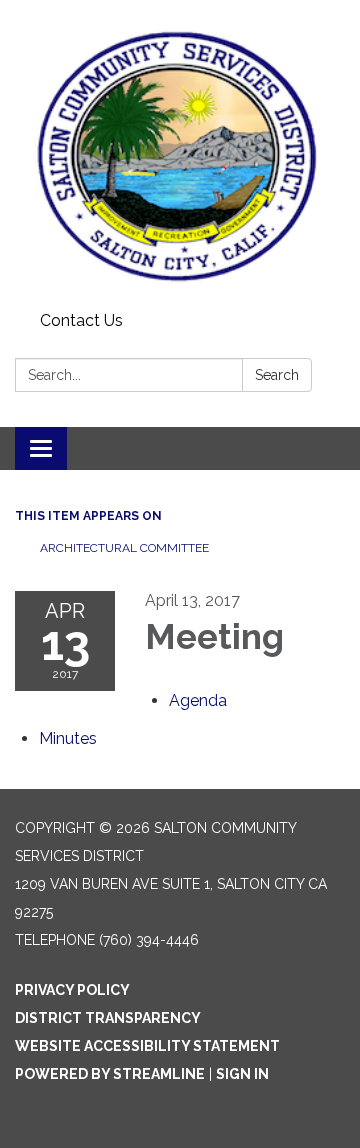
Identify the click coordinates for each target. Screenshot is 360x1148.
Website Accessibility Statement (147, 1046)
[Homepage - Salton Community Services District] (180, 152)
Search (277, 375)
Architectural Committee (124, 548)
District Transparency (108, 1018)
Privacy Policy (72, 990)
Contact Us (81, 320)
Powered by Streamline (110, 1074)
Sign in (242, 1074)
